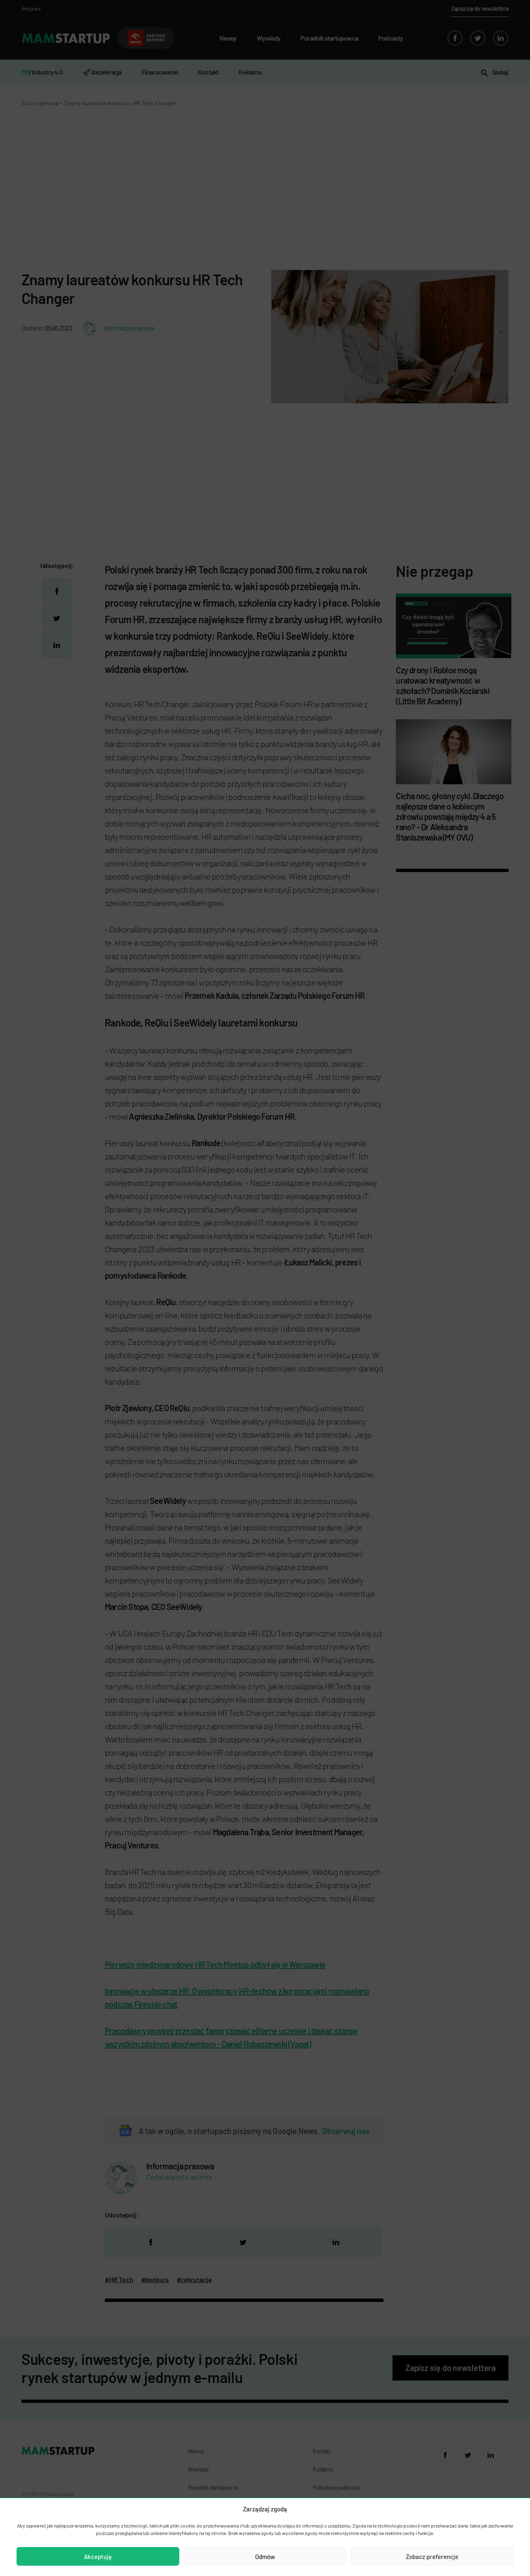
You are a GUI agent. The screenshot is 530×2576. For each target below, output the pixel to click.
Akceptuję (98, 2557)
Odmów (265, 2557)
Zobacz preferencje (432, 2557)
